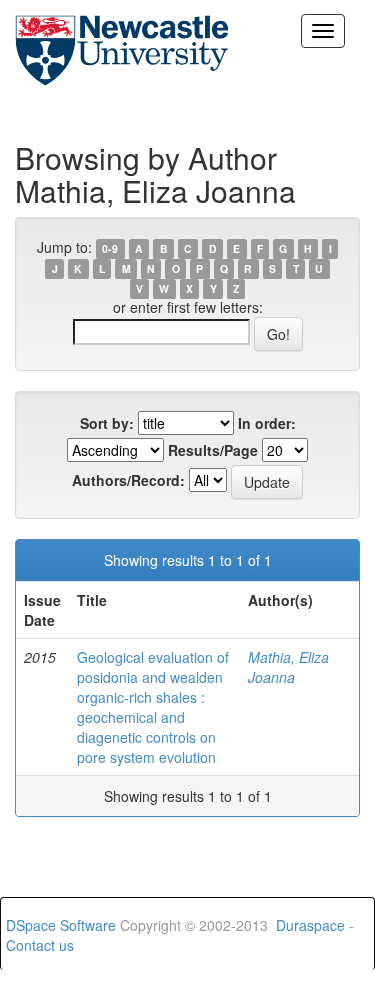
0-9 (110, 248)
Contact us (40, 945)
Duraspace (310, 925)
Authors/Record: (128, 480)
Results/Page (213, 450)
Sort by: (107, 423)
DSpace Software (61, 925)
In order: (267, 423)
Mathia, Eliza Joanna (288, 667)
